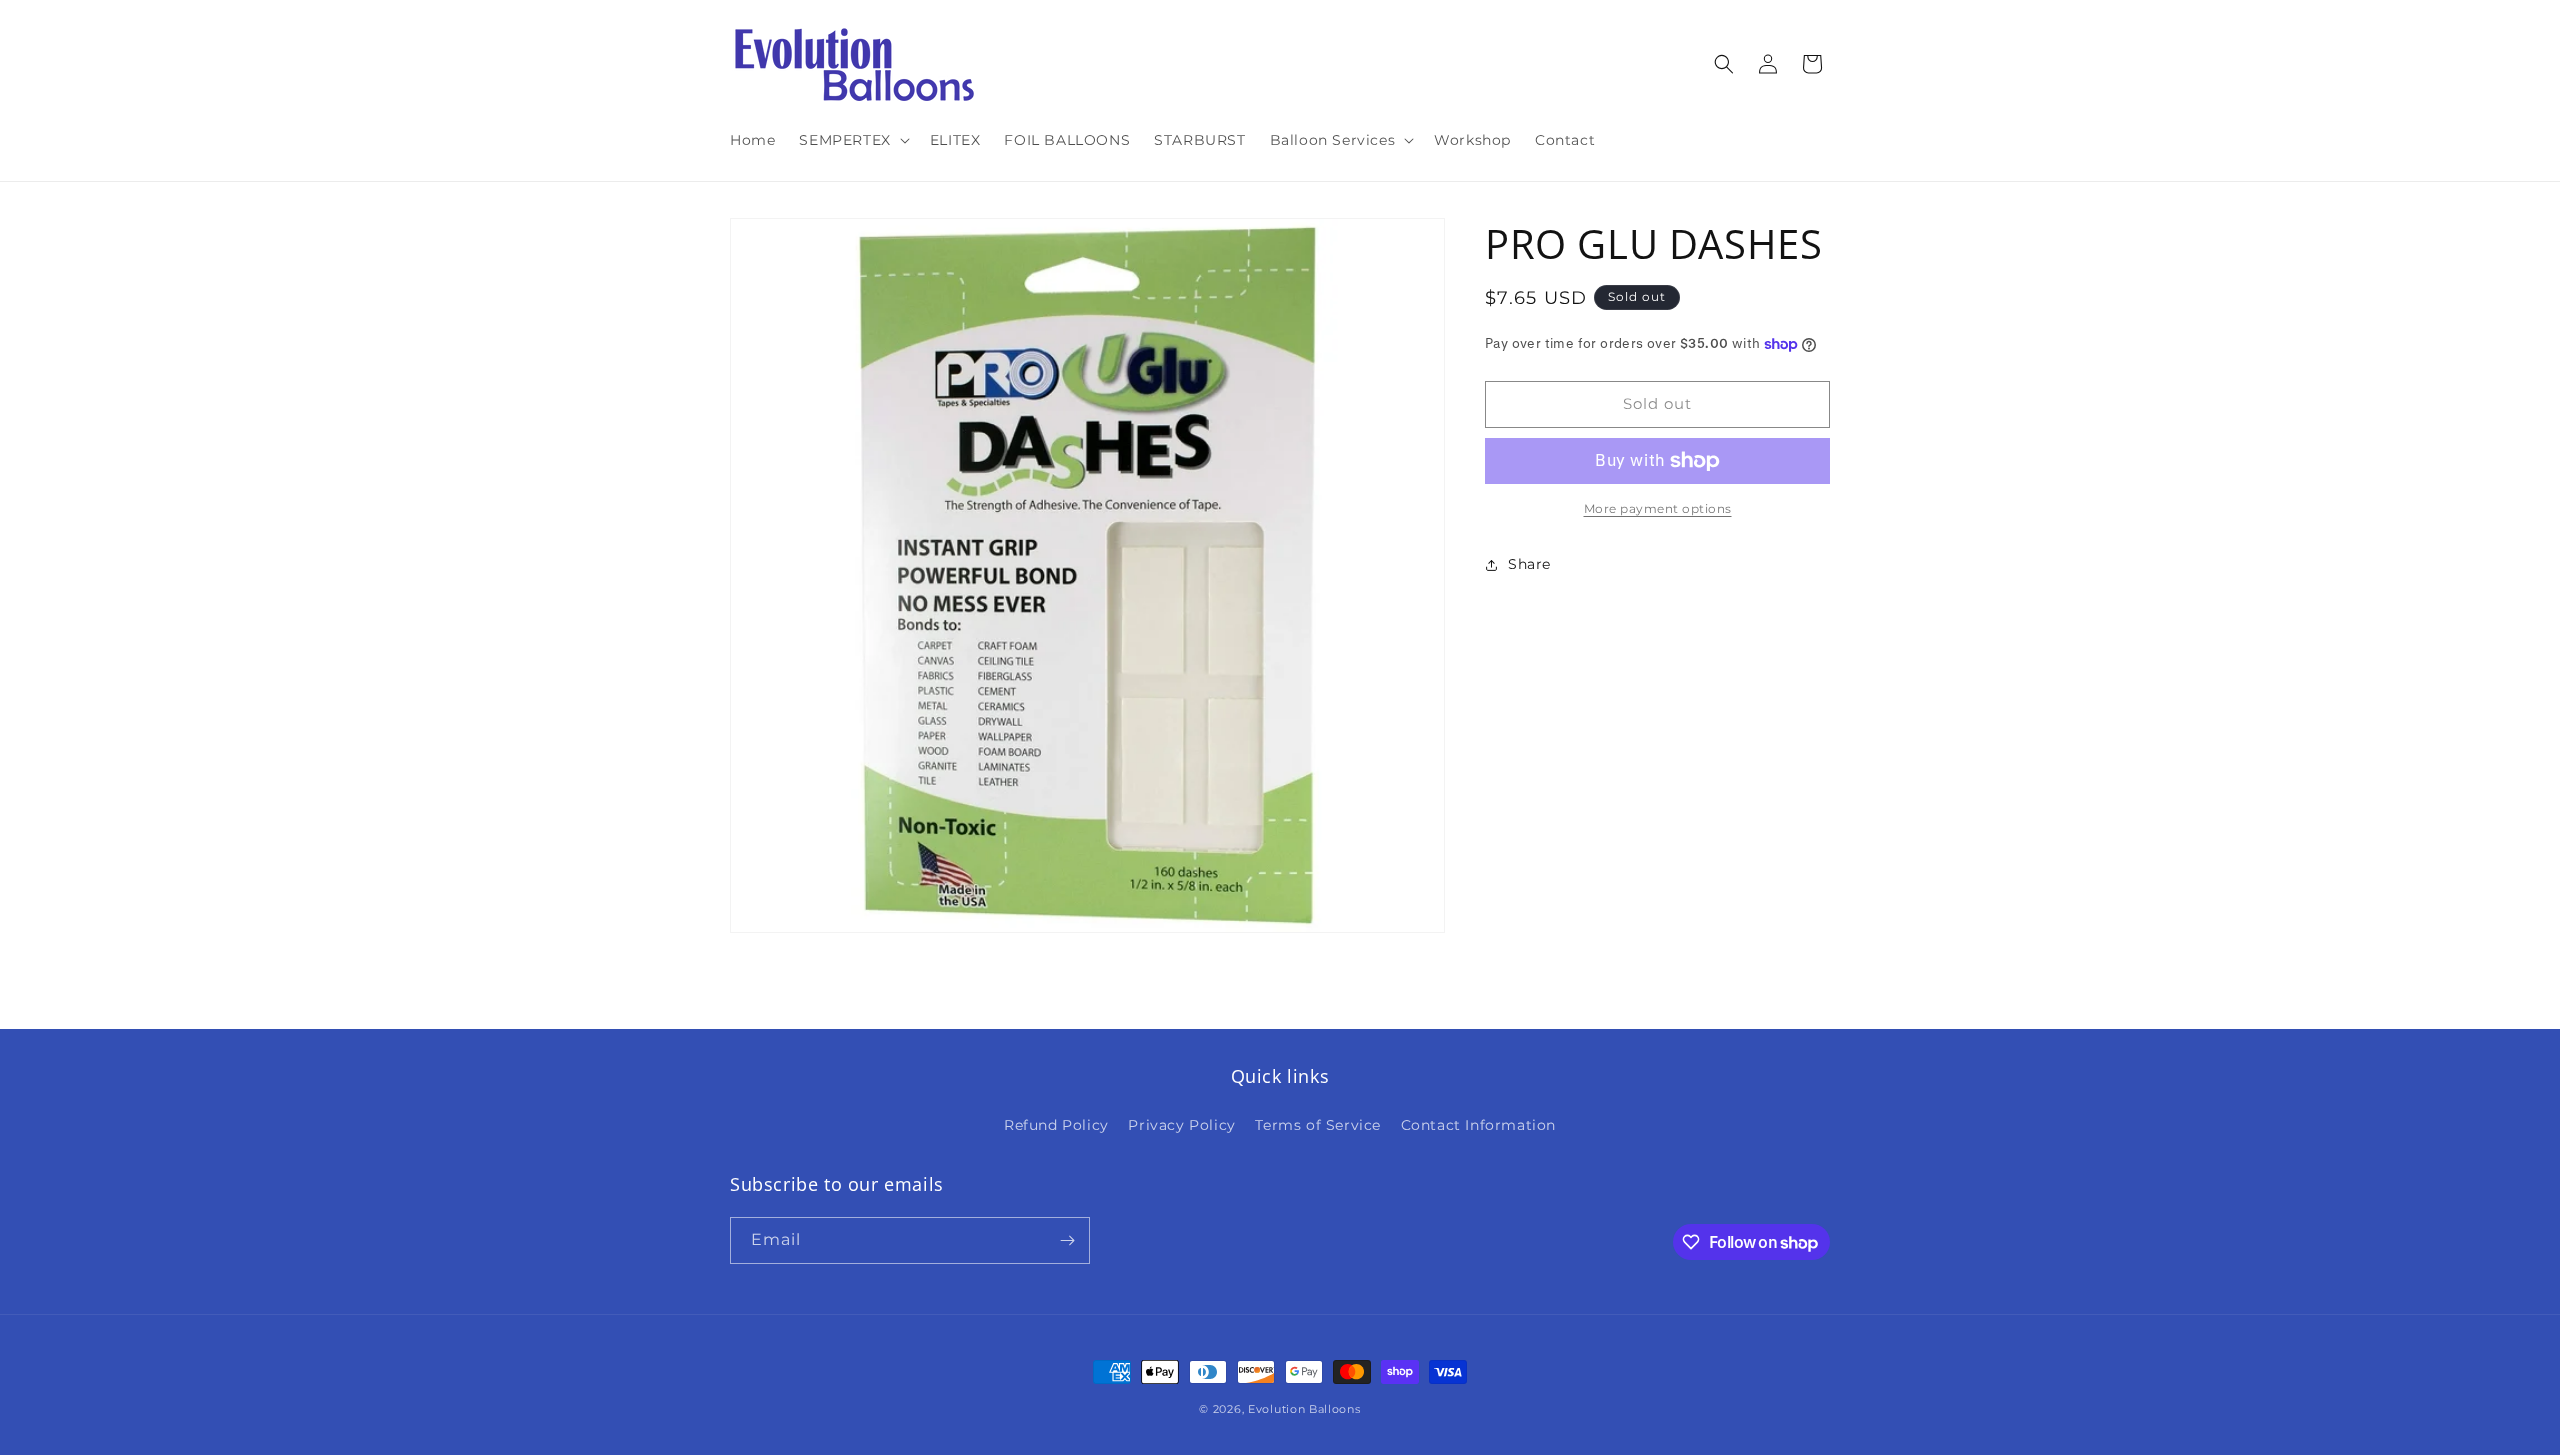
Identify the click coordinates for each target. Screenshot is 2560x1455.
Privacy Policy (1181, 1125)
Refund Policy (1056, 1125)
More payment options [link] (1658, 508)
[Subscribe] (1067, 1240)
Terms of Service (1318, 1125)
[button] (852, 140)
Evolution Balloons (1304, 1409)
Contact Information (1478, 1125)
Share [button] (1529, 564)
